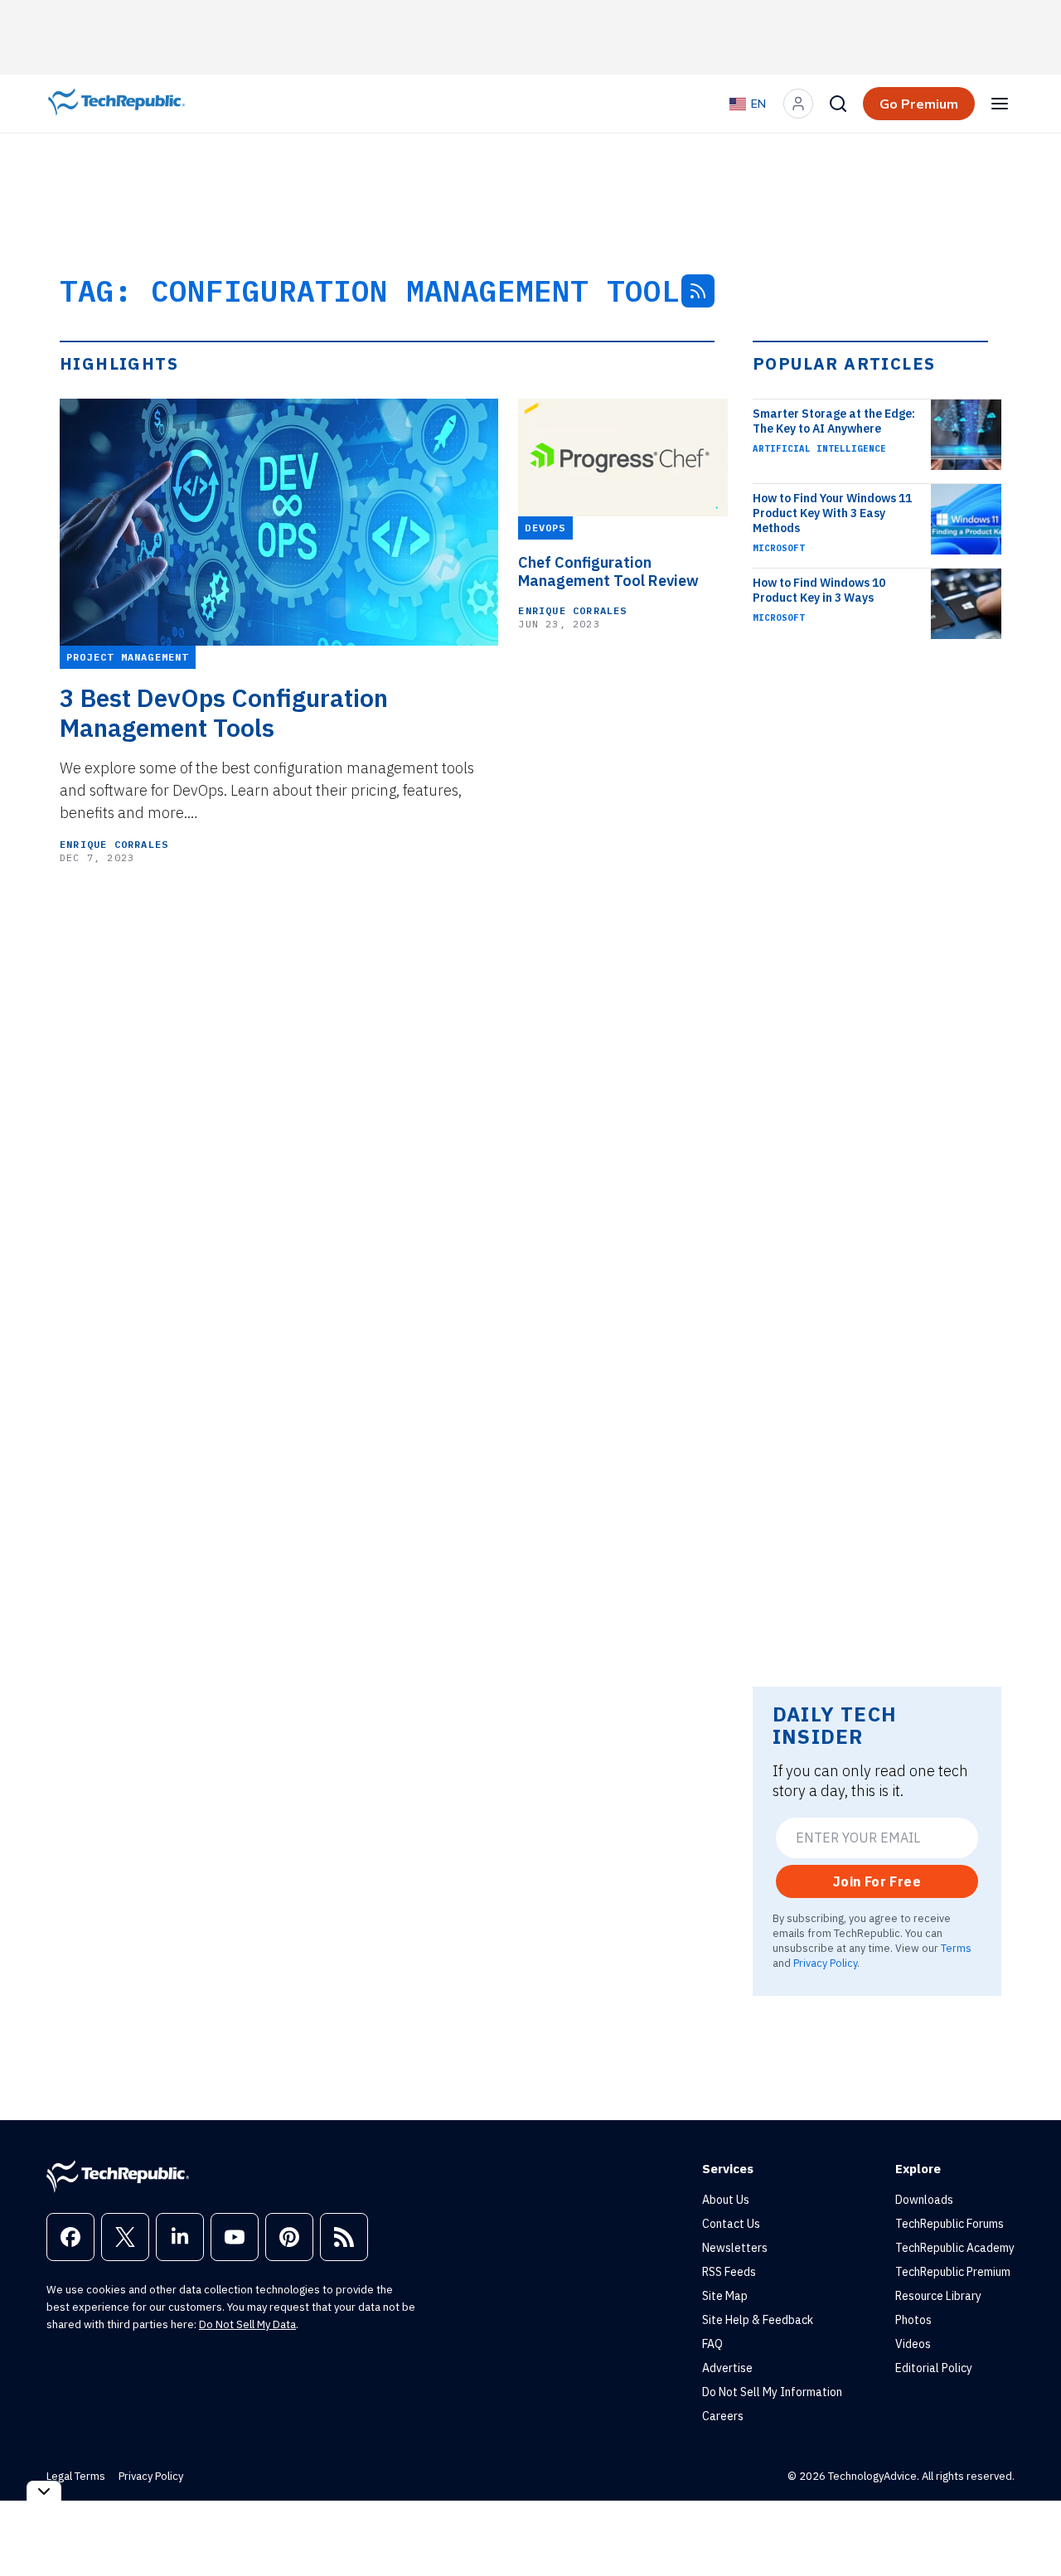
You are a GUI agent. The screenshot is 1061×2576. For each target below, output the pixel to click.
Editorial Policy (934, 2368)
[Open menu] (1000, 104)
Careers (723, 2416)
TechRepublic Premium (953, 2272)
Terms (956, 1948)
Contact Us (731, 2224)
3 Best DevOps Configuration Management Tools (224, 713)
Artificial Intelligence (819, 448)
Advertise (727, 2368)
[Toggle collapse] (44, 2491)
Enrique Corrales (114, 844)
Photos (913, 2320)
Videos (913, 2344)
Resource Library (938, 2296)
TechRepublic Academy (955, 2248)
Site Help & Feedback (758, 2320)
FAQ (712, 2344)
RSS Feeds (729, 2272)
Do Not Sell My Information (772, 2392)
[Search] (838, 104)
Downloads (924, 2200)
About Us (726, 2200)
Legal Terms (76, 2476)
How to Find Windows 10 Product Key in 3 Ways (819, 590)
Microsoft (779, 548)
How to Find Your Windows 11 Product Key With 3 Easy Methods (832, 513)
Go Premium (919, 104)
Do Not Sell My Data (247, 2324)
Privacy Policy (825, 1963)
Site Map (725, 2296)
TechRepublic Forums (950, 2224)
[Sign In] (798, 104)
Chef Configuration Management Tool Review (608, 572)
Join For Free (877, 1881)
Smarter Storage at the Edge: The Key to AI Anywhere (834, 421)
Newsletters (735, 2248)
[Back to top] (1028, 2525)
